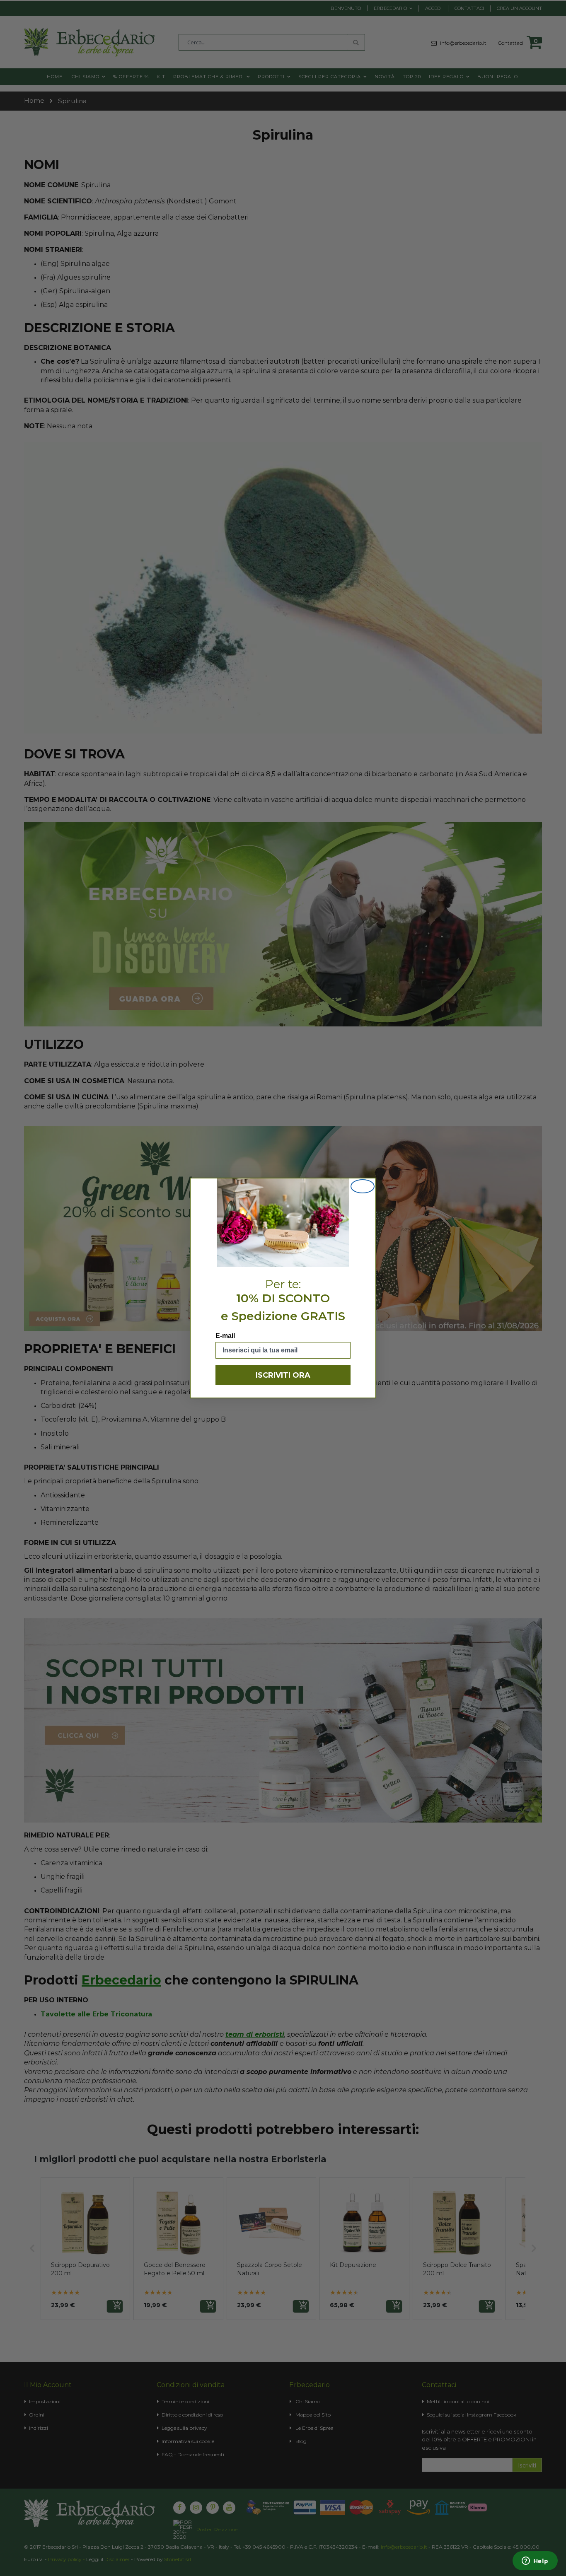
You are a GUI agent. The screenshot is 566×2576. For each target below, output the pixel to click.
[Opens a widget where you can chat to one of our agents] (535, 2562)
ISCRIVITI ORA (283, 1375)
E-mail (225, 1336)
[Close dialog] (363, 1186)
